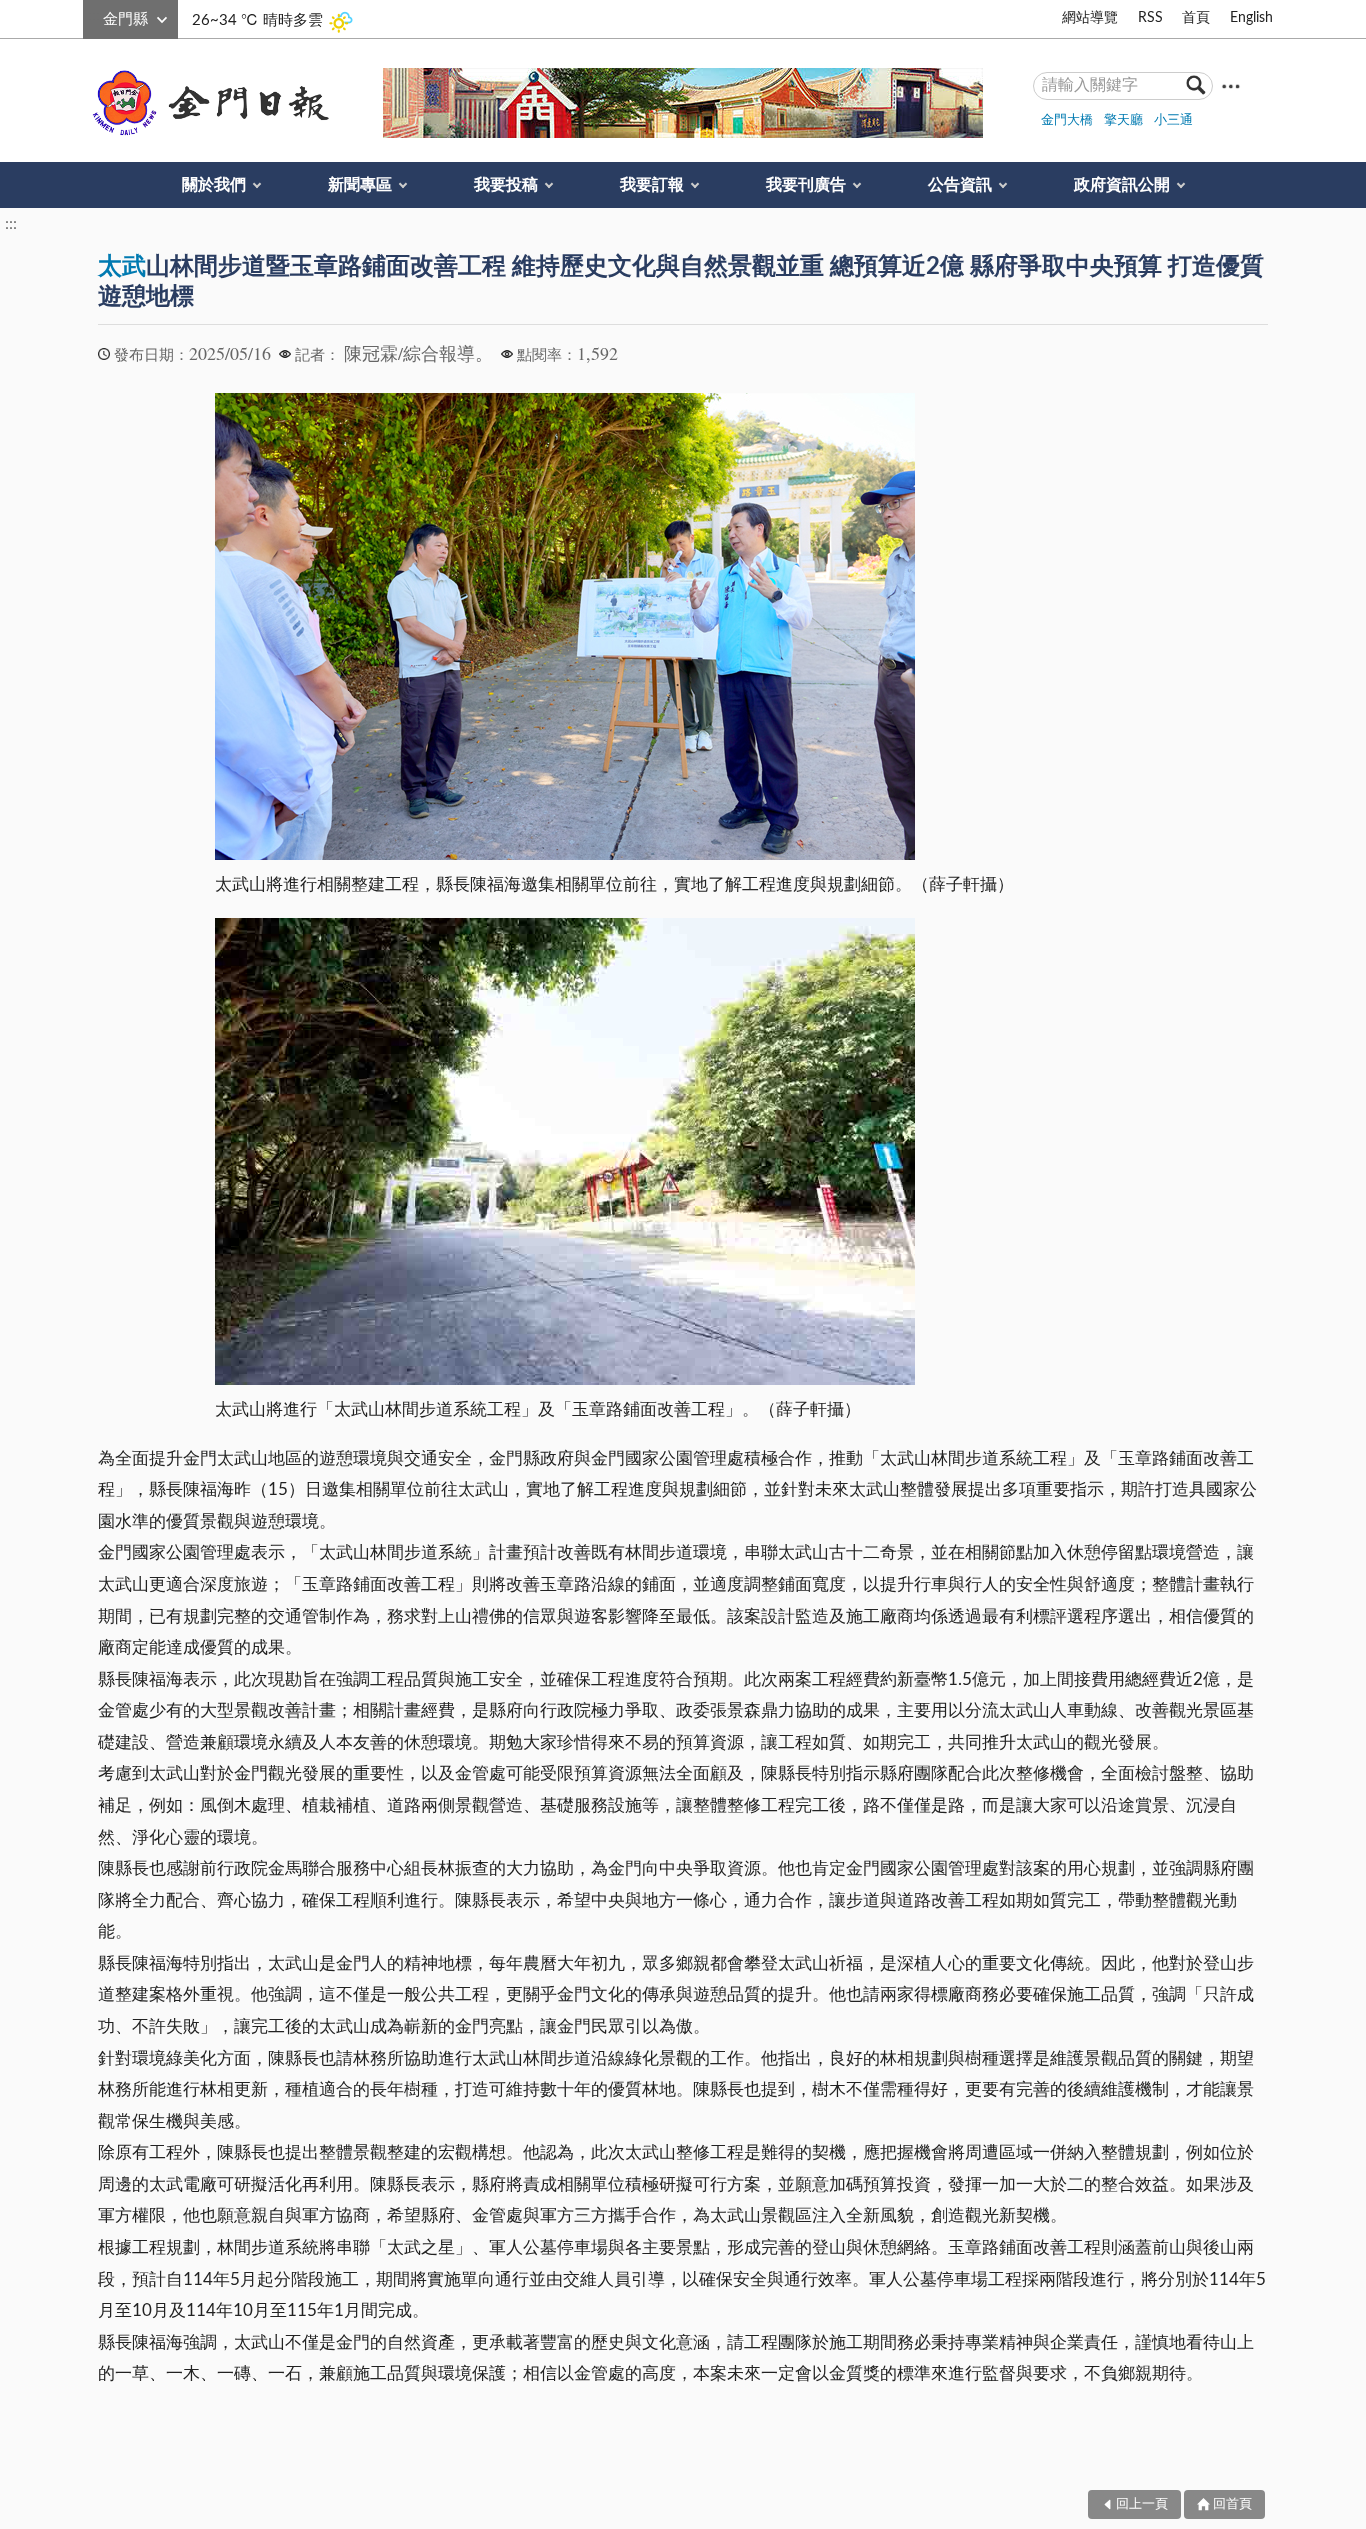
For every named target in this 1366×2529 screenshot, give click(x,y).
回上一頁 (1142, 2504)
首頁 (1196, 18)
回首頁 (1232, 2504)
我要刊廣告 (806, 185)
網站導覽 (1090, 18)
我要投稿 (506, 185)
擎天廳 (1123, 120)
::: (94, 16)
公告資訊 (960, 185)
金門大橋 (1067, 120)
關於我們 (214, 185)
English (1251, 18)
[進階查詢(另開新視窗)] (1231, 85)
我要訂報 (652, 185)
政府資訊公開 (1122, 185)
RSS (1150, 18)
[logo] (207, 103)
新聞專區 (360, 185)
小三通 (1173, 120)
